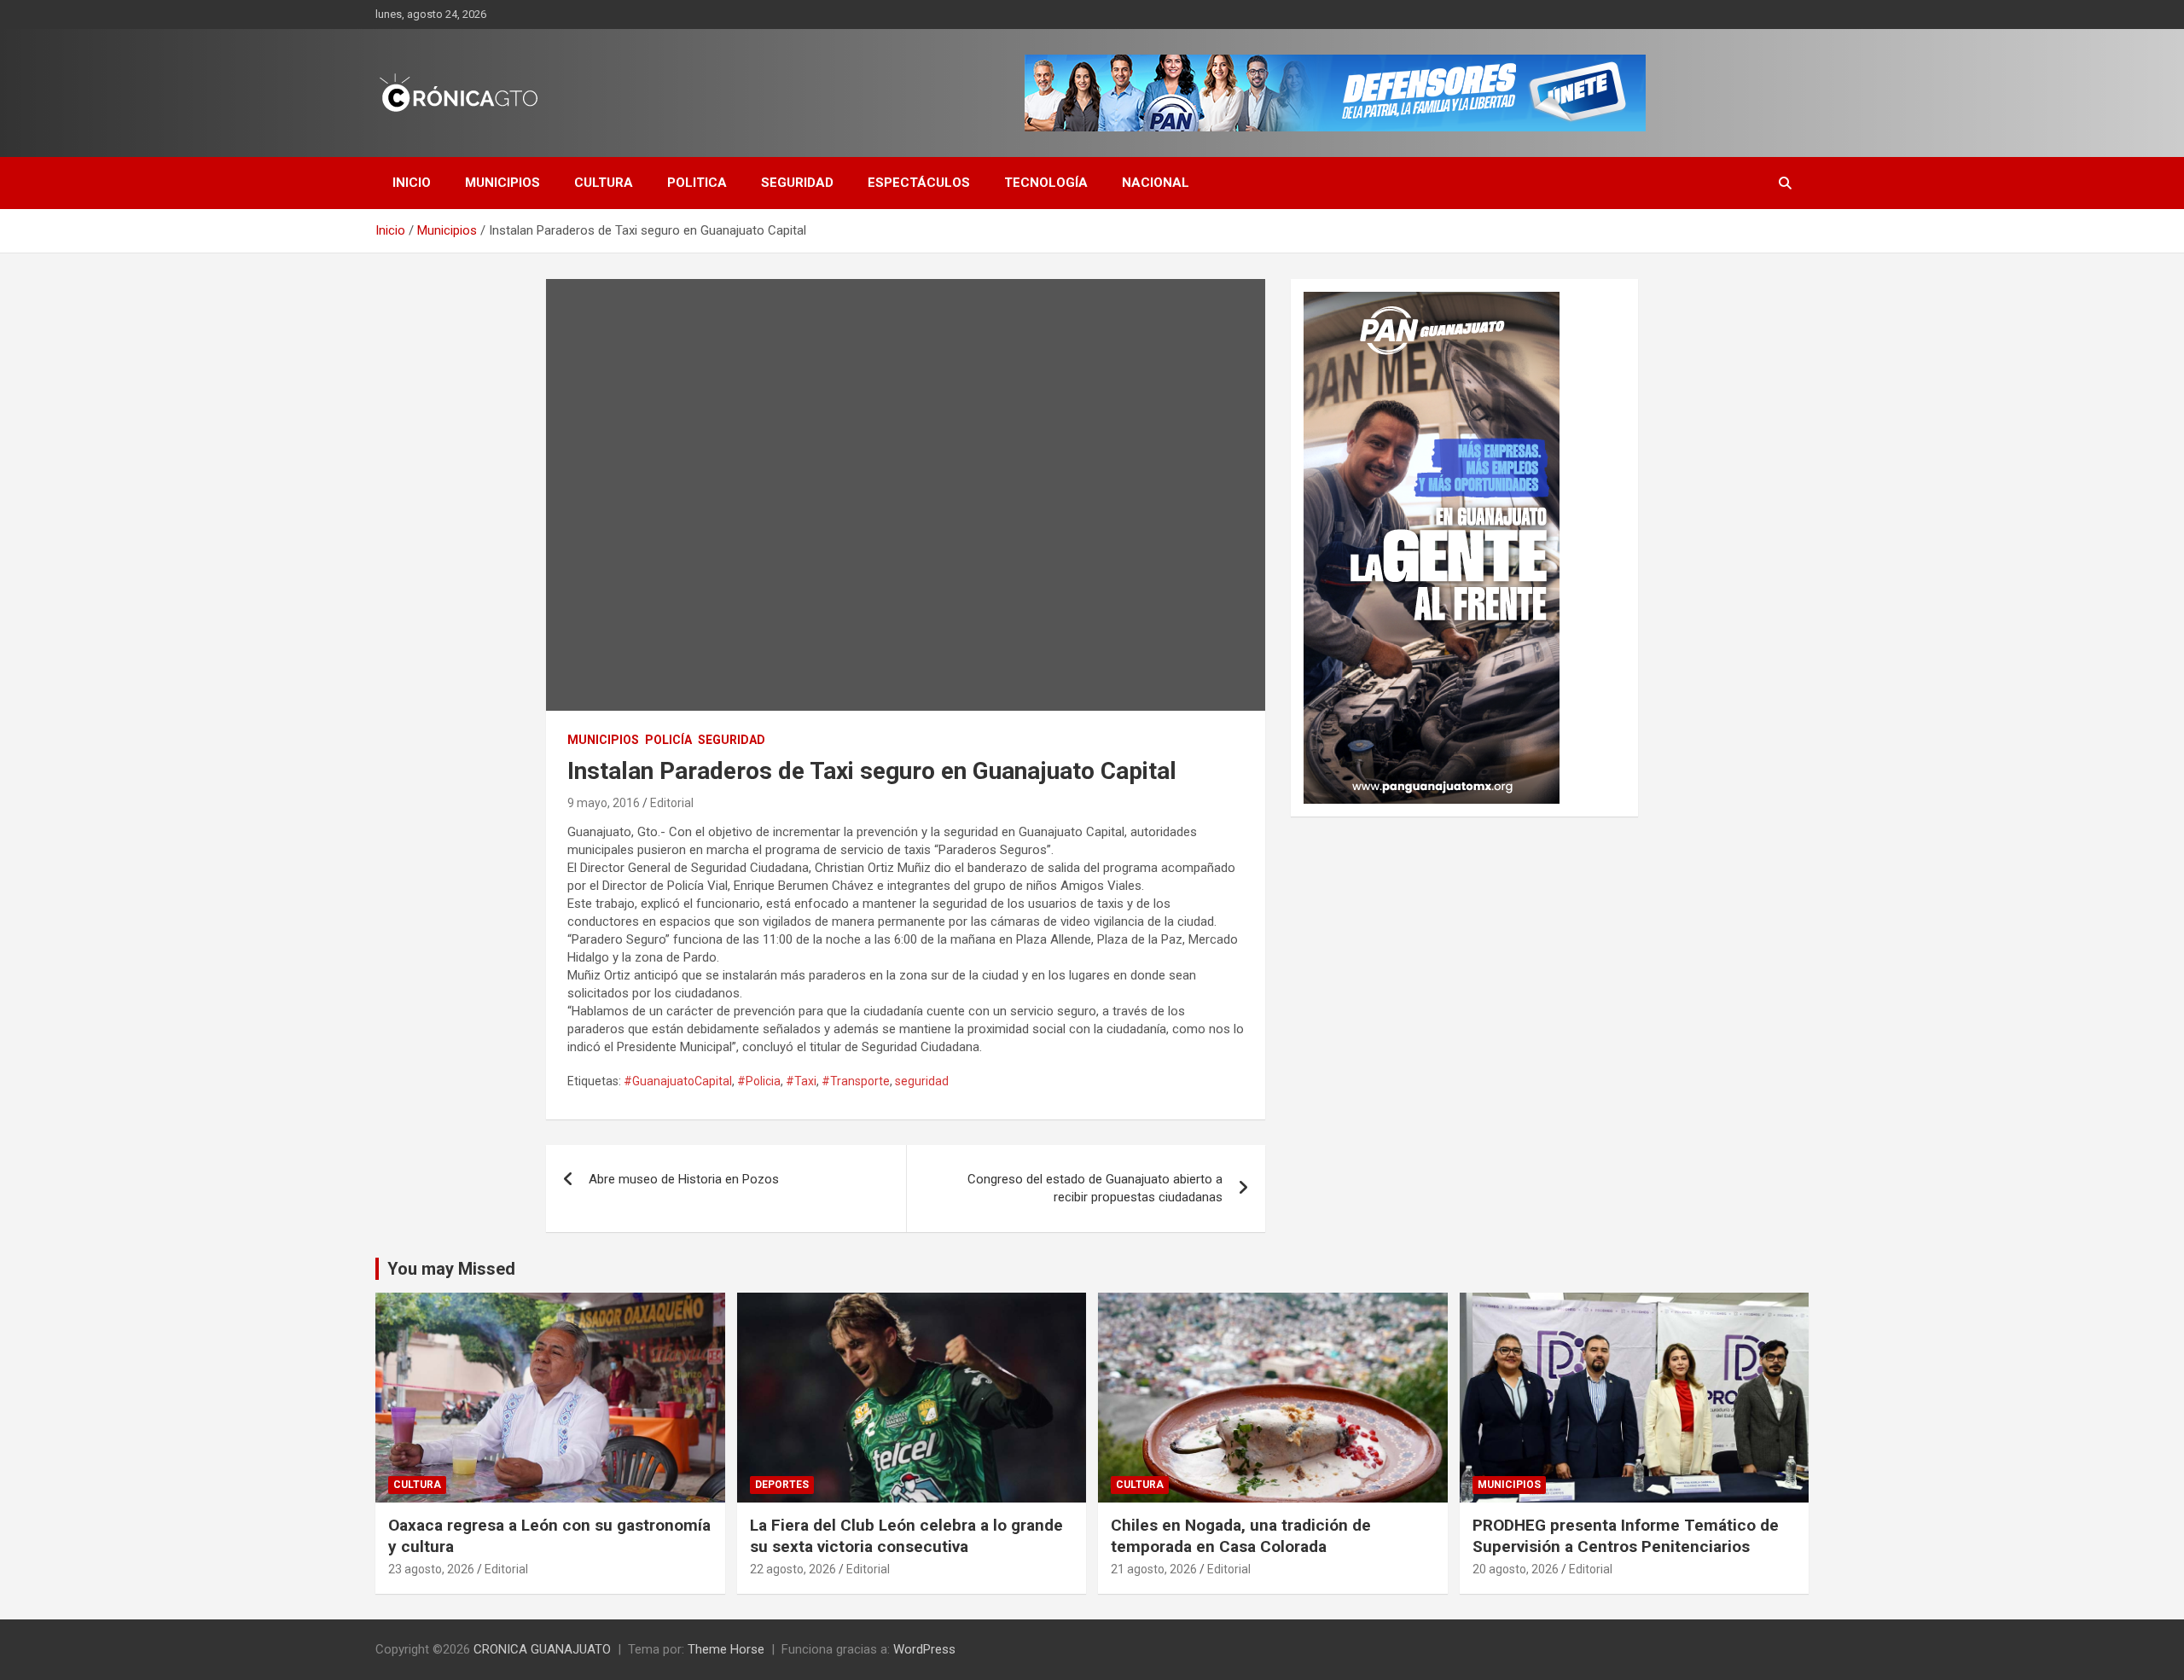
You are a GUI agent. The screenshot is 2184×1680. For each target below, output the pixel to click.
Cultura (604, 183)
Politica (697, 183)
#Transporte (856, 1081)
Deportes (782, 1485)
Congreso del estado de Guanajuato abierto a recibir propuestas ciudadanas (1095, 1188)
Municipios (502, 183)
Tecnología (1046, 183)
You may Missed (451, 1269)
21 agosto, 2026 (1154, 1569)
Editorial (672, 803)
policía (668, 740)
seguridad (922, 1081)
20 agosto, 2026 (1516, 1569)
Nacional (1156, 183)
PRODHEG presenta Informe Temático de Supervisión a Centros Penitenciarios (1626, 1536)
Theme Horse (726, 1649)
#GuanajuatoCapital (678, 1081)
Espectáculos (919, 183)
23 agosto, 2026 (431, 1569)
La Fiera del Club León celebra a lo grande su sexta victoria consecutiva (906, 1536)
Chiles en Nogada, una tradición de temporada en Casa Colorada (1241, 1536)
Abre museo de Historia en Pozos (684, 1179)
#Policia (759, 1081)
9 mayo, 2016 (604, 803)
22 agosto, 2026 (793, 1569)
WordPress (924, 1649)
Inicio (412, 183)
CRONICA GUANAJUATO (542, 1649)
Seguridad (797, 183)
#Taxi (801, 1081)
